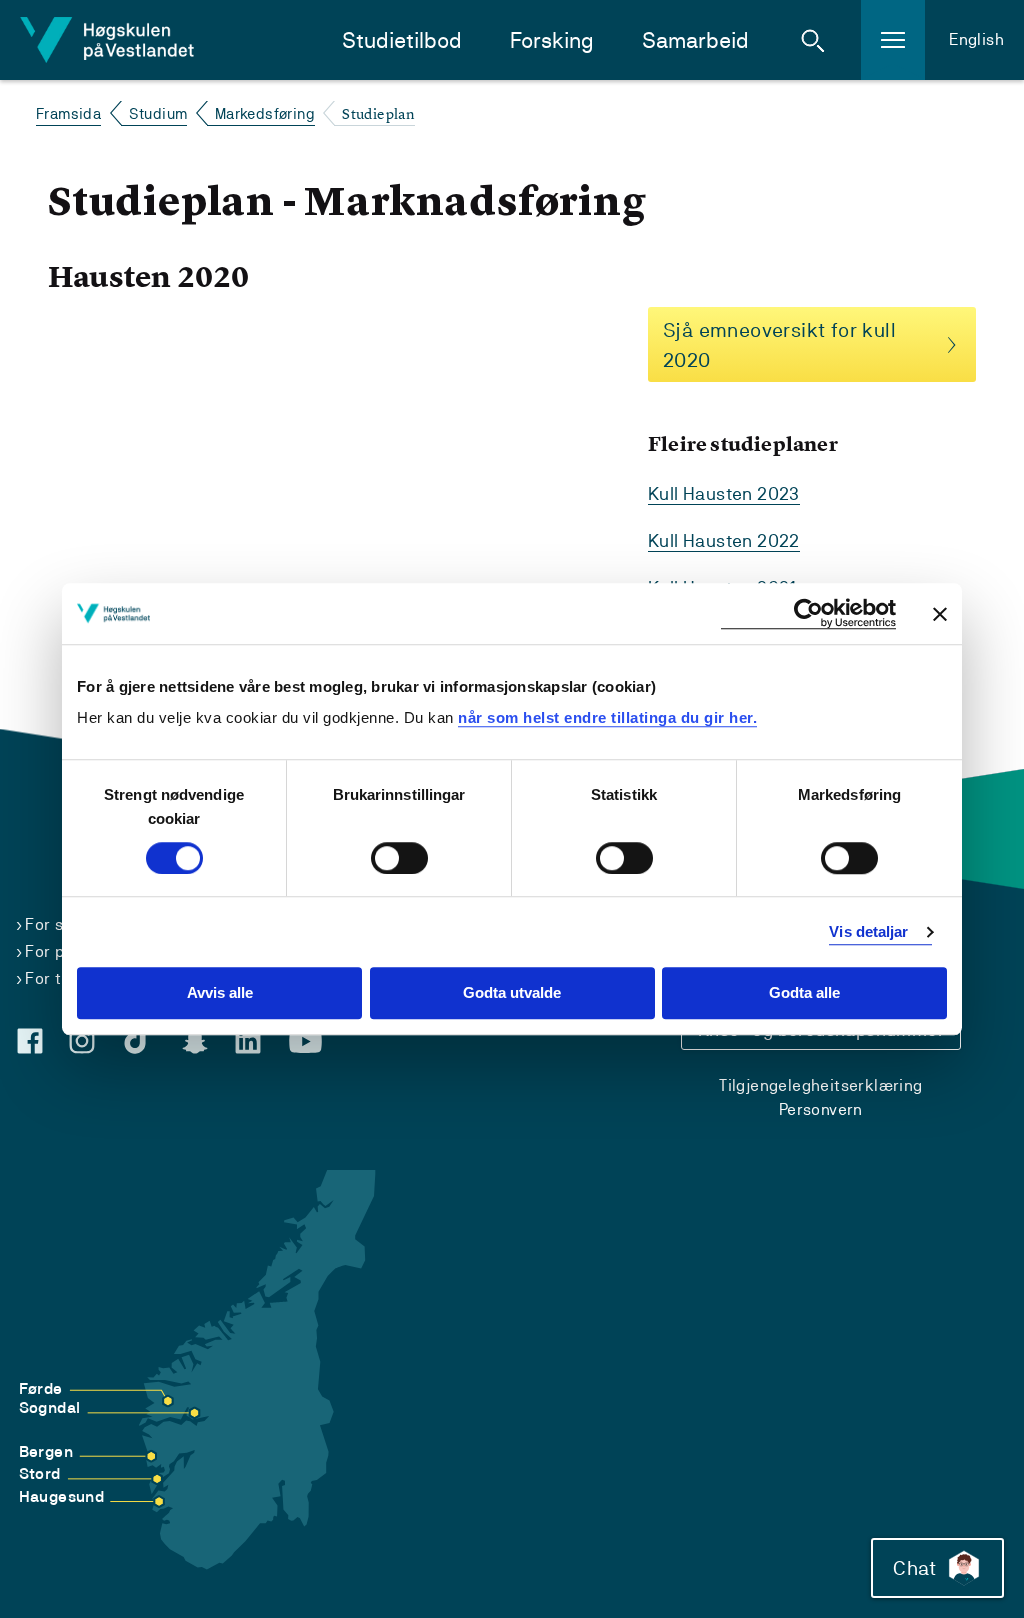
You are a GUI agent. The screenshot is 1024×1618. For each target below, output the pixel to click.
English (976, 39)
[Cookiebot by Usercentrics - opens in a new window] (808, 613)
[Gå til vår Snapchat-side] (195, 1042)
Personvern (821, 1109)
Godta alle (804, 993)
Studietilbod (402, 40)
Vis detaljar (868, 931)
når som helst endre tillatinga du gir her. (607, 717)
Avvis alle (220, 993)
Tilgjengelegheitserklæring (820, 1085)
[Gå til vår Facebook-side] (30, 1041)
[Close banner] (940, 614)
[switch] (399, 858)
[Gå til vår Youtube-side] (305, 1042)
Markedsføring (265, 113)
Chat (914, 1568)
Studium (158, 113)
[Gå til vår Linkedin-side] (248, 1041)
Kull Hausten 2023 (724, 493)
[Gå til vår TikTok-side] (139, 1037)
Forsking (552, 40)
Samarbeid (695, 40)
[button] (813, 40)
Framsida (68, 113)
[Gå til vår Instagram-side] (82, 1041)
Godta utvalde (512, 993)
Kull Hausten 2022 (724, 540)
